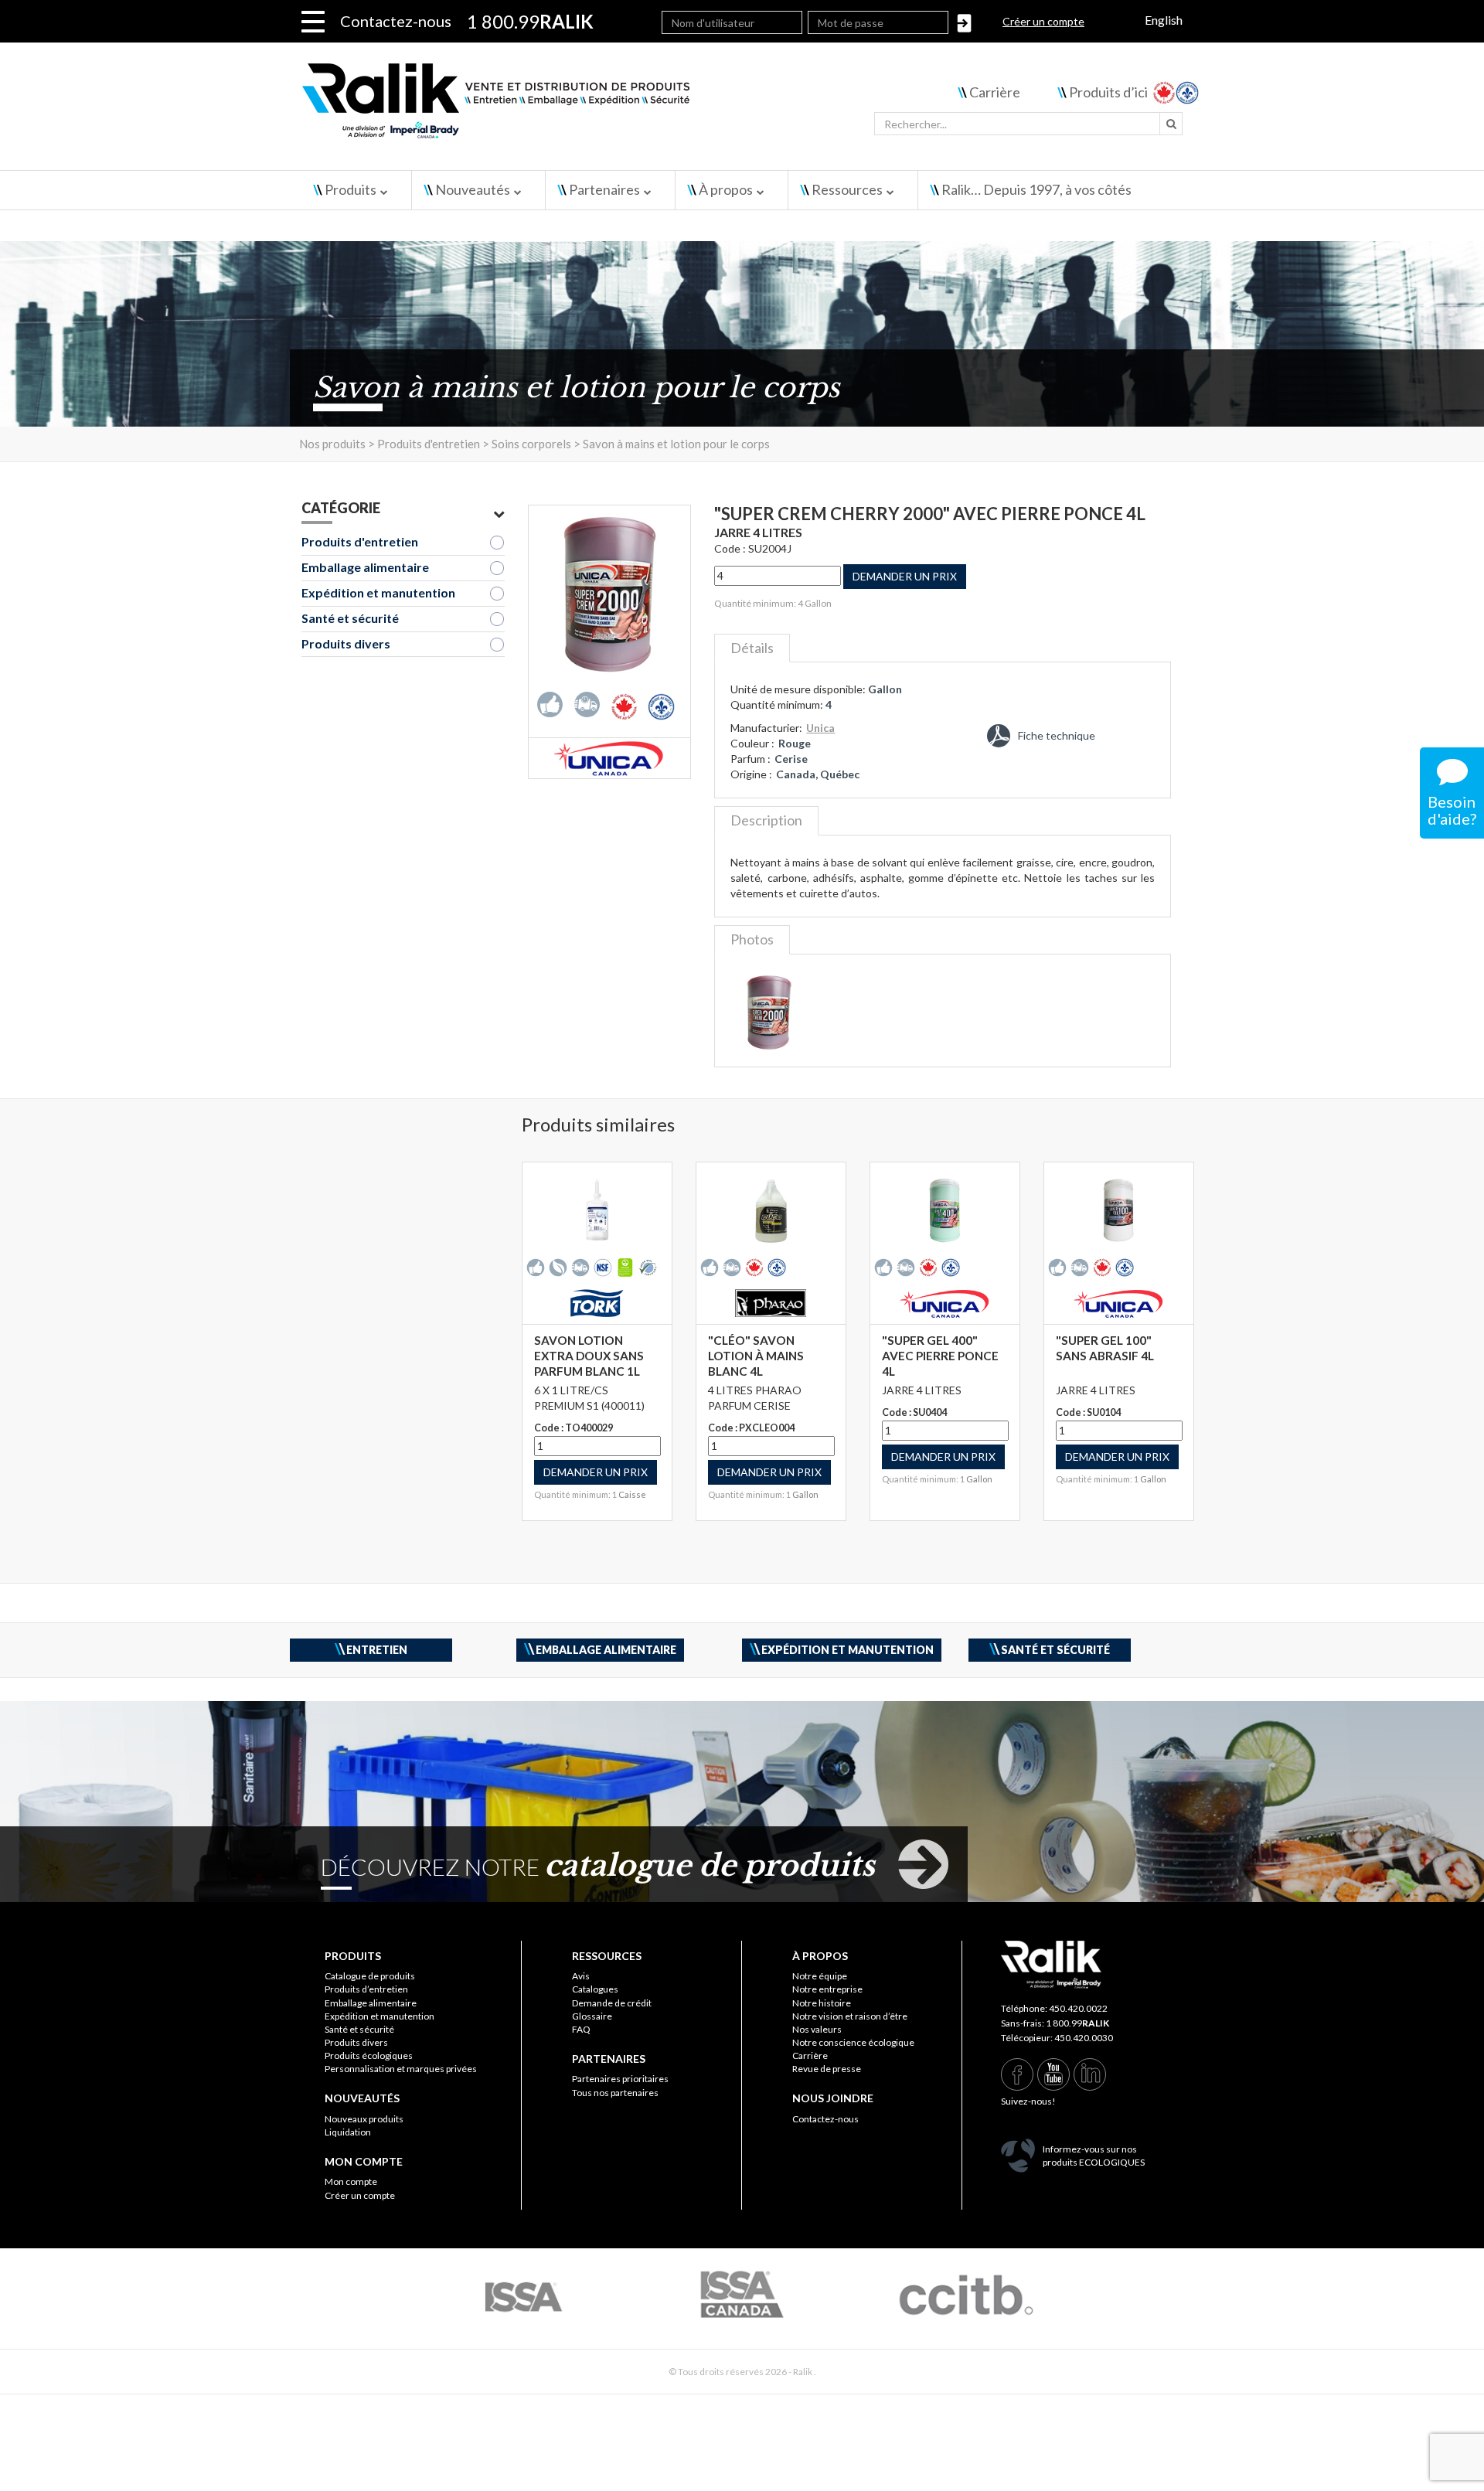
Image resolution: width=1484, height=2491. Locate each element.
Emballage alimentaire (365, 567)
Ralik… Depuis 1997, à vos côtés (1036, 189)
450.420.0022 (1078, 2008)
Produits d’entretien (366, 1989)
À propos (726, 189)
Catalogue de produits (370, 1976)
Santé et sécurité (350, 618)
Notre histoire (822, 2003)
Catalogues (595, 1989)
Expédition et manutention (378, 592)
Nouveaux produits (364, 2119)
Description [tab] (766, 820)
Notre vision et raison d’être (850, 2016)
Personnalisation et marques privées (401, 2069)
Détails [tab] (752, 648)
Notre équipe (820, 1976)
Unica (820, 728)
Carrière (995, 92)
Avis (581, 1976)
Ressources (847, 189)
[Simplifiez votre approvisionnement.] (588, 106)
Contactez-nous (396, 21)
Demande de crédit (612, 2003)
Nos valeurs (817, 2029)
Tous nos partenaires (615, 2093)
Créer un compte (1043, 21)
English (1164, 20)
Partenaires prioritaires (620, 2079)
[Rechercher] (1171, 124)
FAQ (581, 2029)
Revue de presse (827, 2069)
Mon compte (351, 2181)
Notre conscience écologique (853, 2042)
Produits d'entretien (360, 541)
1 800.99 (1077, 2023)
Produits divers (346, 643)
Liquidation (348, 2132)
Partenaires (604, 189)
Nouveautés (473, 189)
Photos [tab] (752, 939)
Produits (351, 189)
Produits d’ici (1108, 92)
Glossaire (592, 2016)
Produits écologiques (369, 2055)
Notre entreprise (827, 1989)
